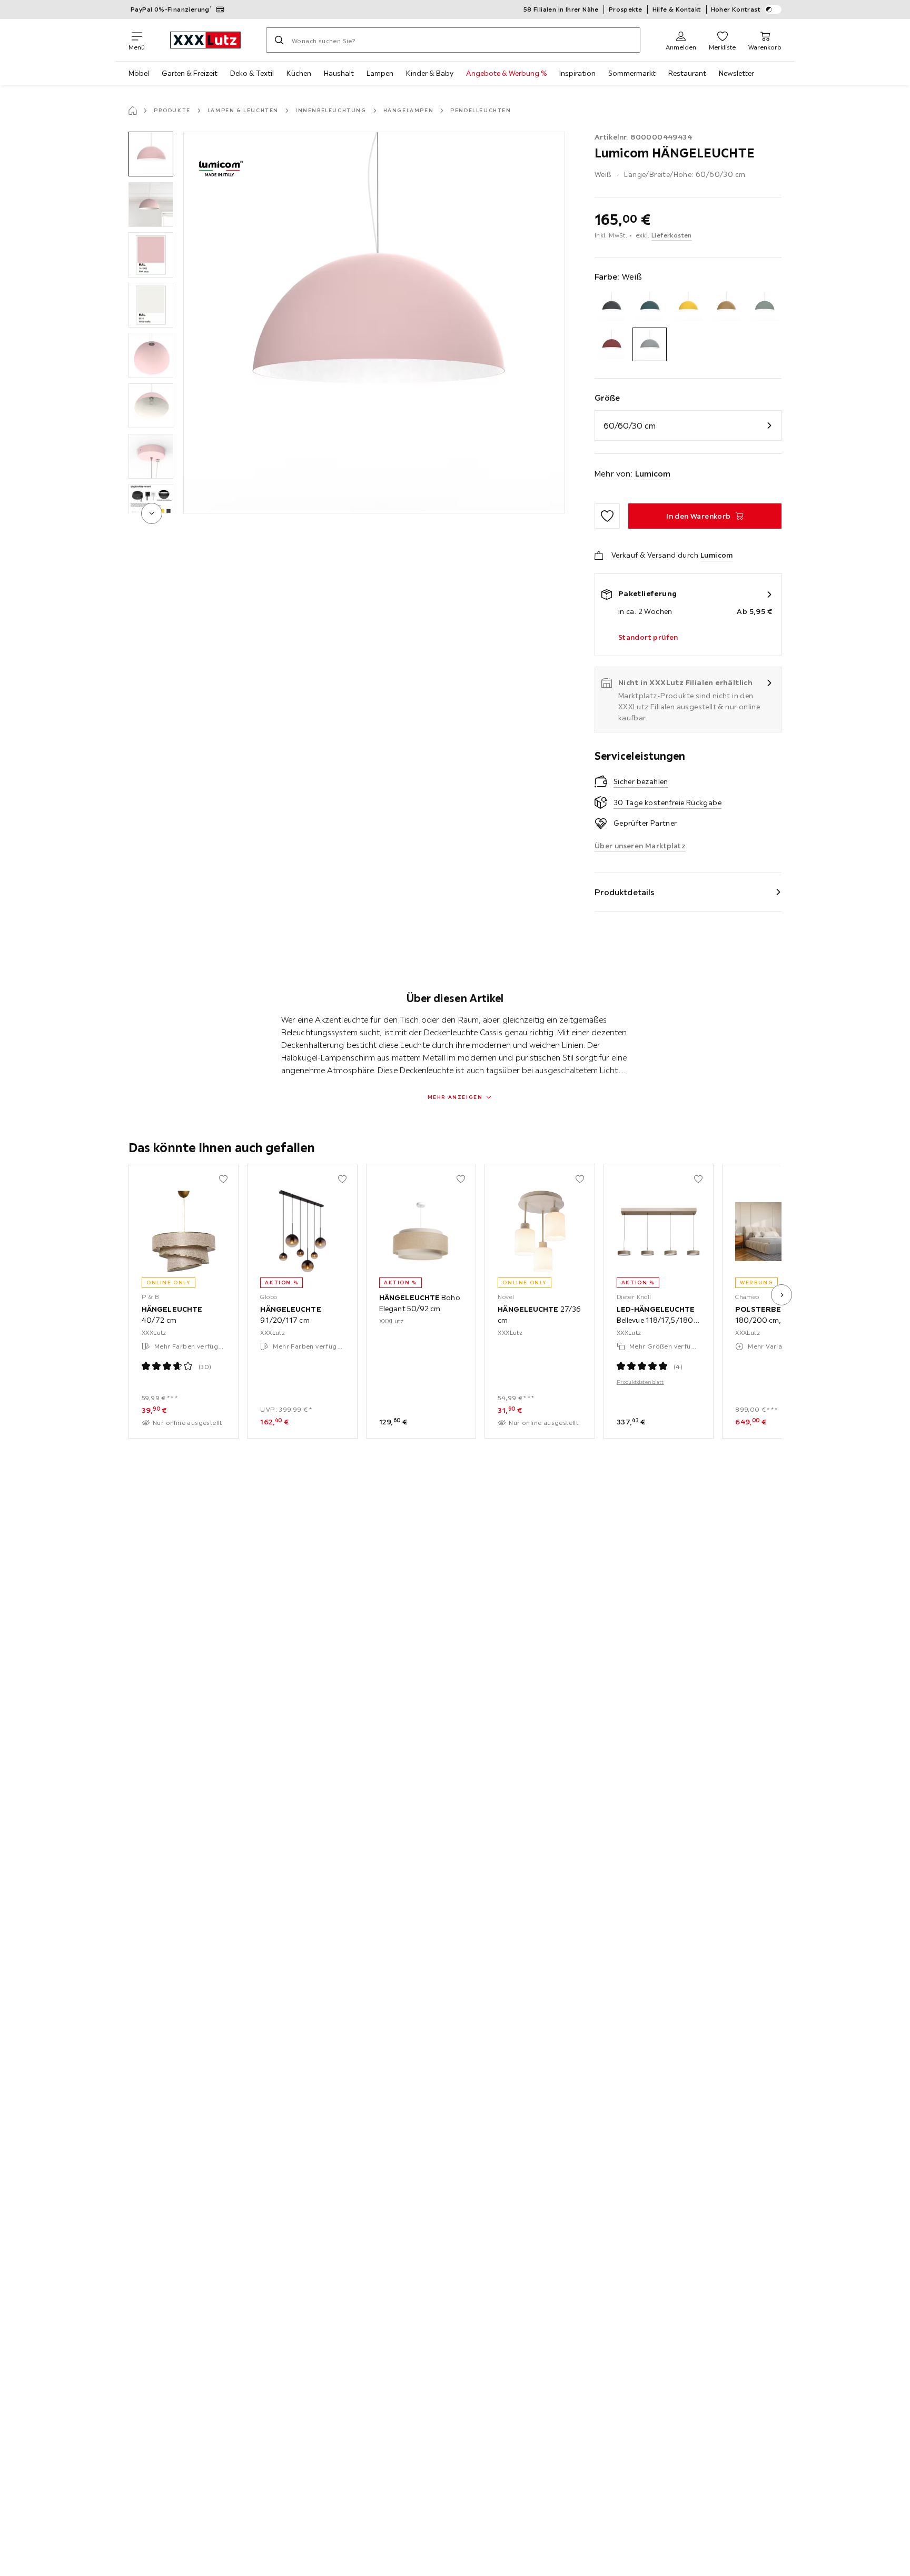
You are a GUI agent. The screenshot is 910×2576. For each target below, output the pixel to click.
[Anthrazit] (612, 306)
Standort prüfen (648, 637)
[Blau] (650, 306)
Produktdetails (625, 892)
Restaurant (687, 73)
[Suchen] (279, 40)
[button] (151, 154)
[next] (152, 513)
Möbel (139, 73)
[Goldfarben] (726, 306)
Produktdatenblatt (640, 1382)
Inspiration (577, 73)
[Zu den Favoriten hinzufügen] (607, 516)
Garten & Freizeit (190, 73)
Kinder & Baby (430, 73)
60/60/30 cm (630, 425)
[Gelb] (688, 306)
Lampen (380, 73)
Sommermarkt (632, 73)
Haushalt (339, 73)
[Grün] (764, 306)
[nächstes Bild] (782, 1295)
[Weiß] (650, 345)
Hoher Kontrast (736, 9)
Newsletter (736, 73)
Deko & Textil (252, 73)
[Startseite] (133, 111)
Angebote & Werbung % (506, 73)
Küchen (299, 73)
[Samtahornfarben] (612, 345)
